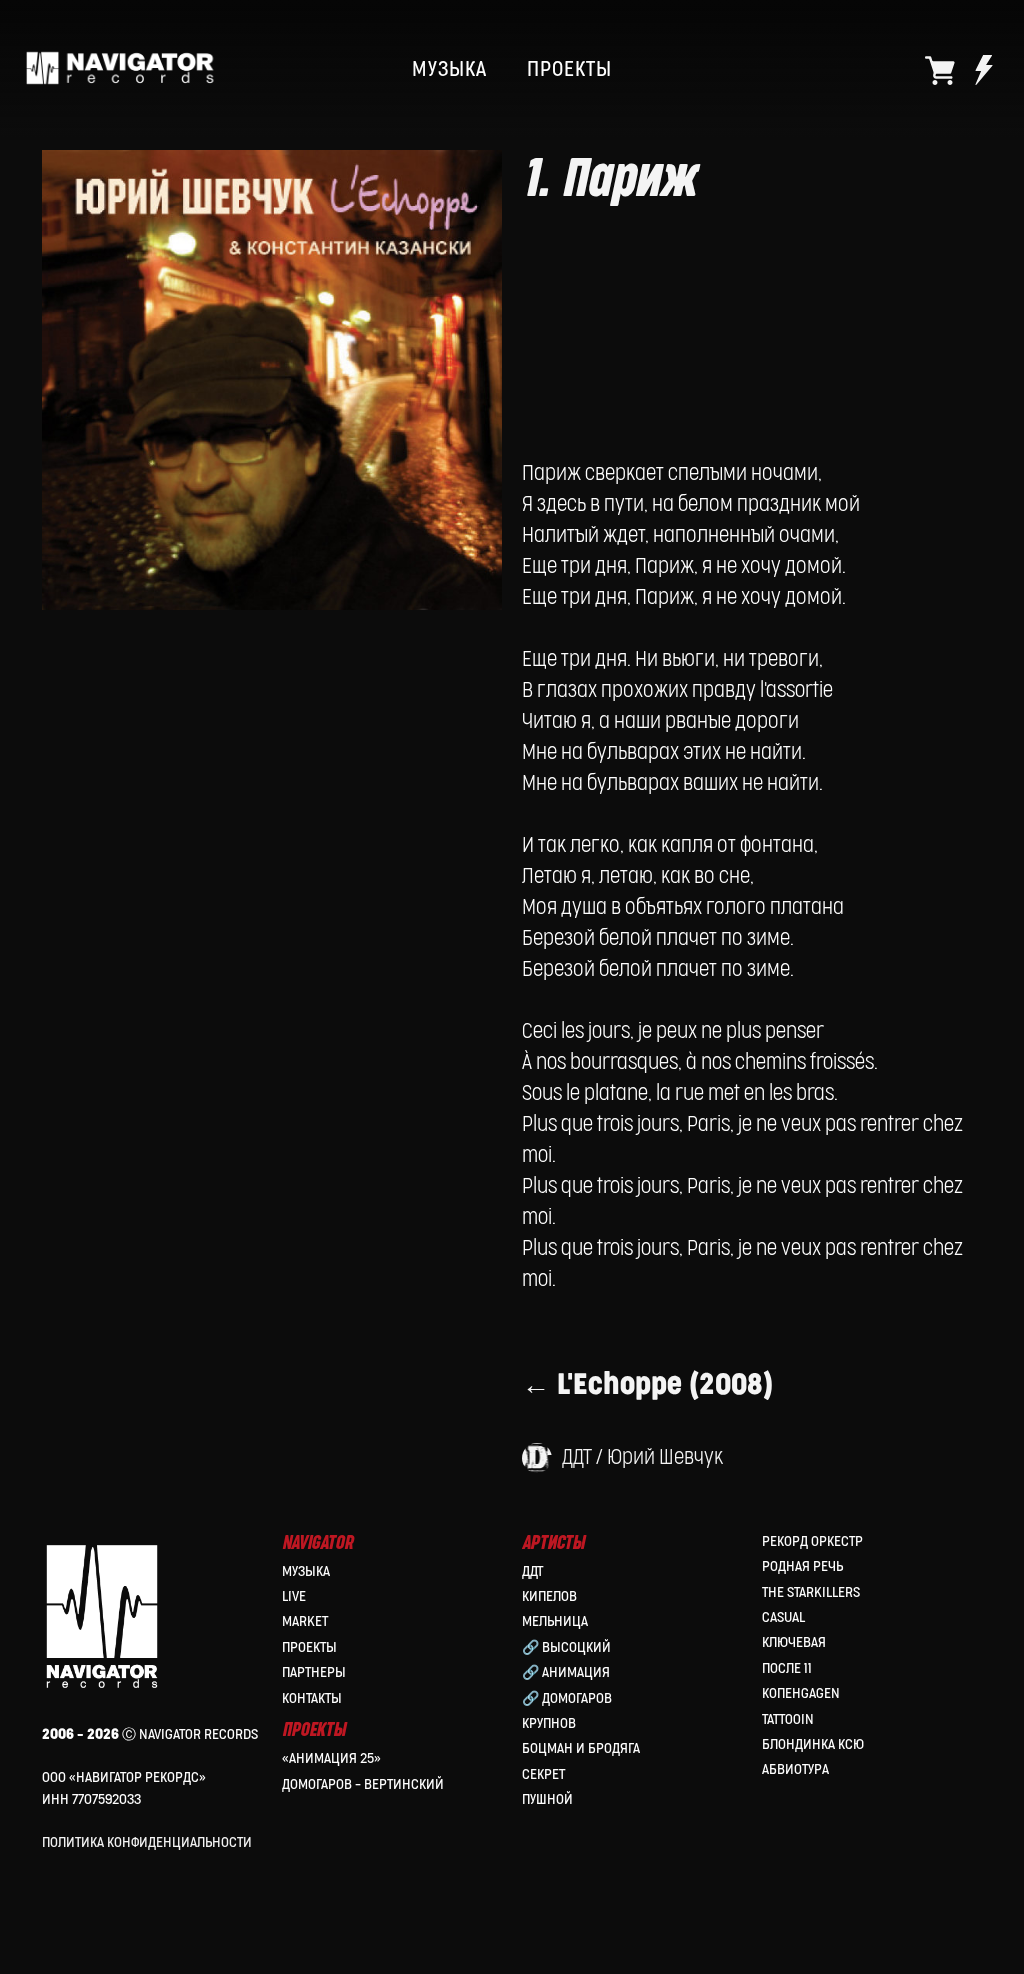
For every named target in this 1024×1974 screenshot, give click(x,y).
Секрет (543, 1774)
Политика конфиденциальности (147, 1842)
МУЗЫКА (449, 70)
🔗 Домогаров (567, 1698)
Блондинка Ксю (813, 1744)
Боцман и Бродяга (581, 1748)
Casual (783, 1617)
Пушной (547, 1799)
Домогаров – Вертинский (363, 1784)
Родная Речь (802, 1566)
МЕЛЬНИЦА (555, 1621)
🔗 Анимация (566, 1672)
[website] (940, 70)
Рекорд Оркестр (812, 1541)
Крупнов (549, 1723)
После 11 (787, 1668)
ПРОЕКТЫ (569, 70)
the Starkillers (811, 1592)
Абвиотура (795, 1769)
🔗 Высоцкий (566, 1647)
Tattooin (788, 1719)
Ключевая (794, 1642)
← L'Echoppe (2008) (647, 1385)
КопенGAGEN (801, 1693)
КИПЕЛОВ (549, 1596)
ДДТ (532, 1571)
